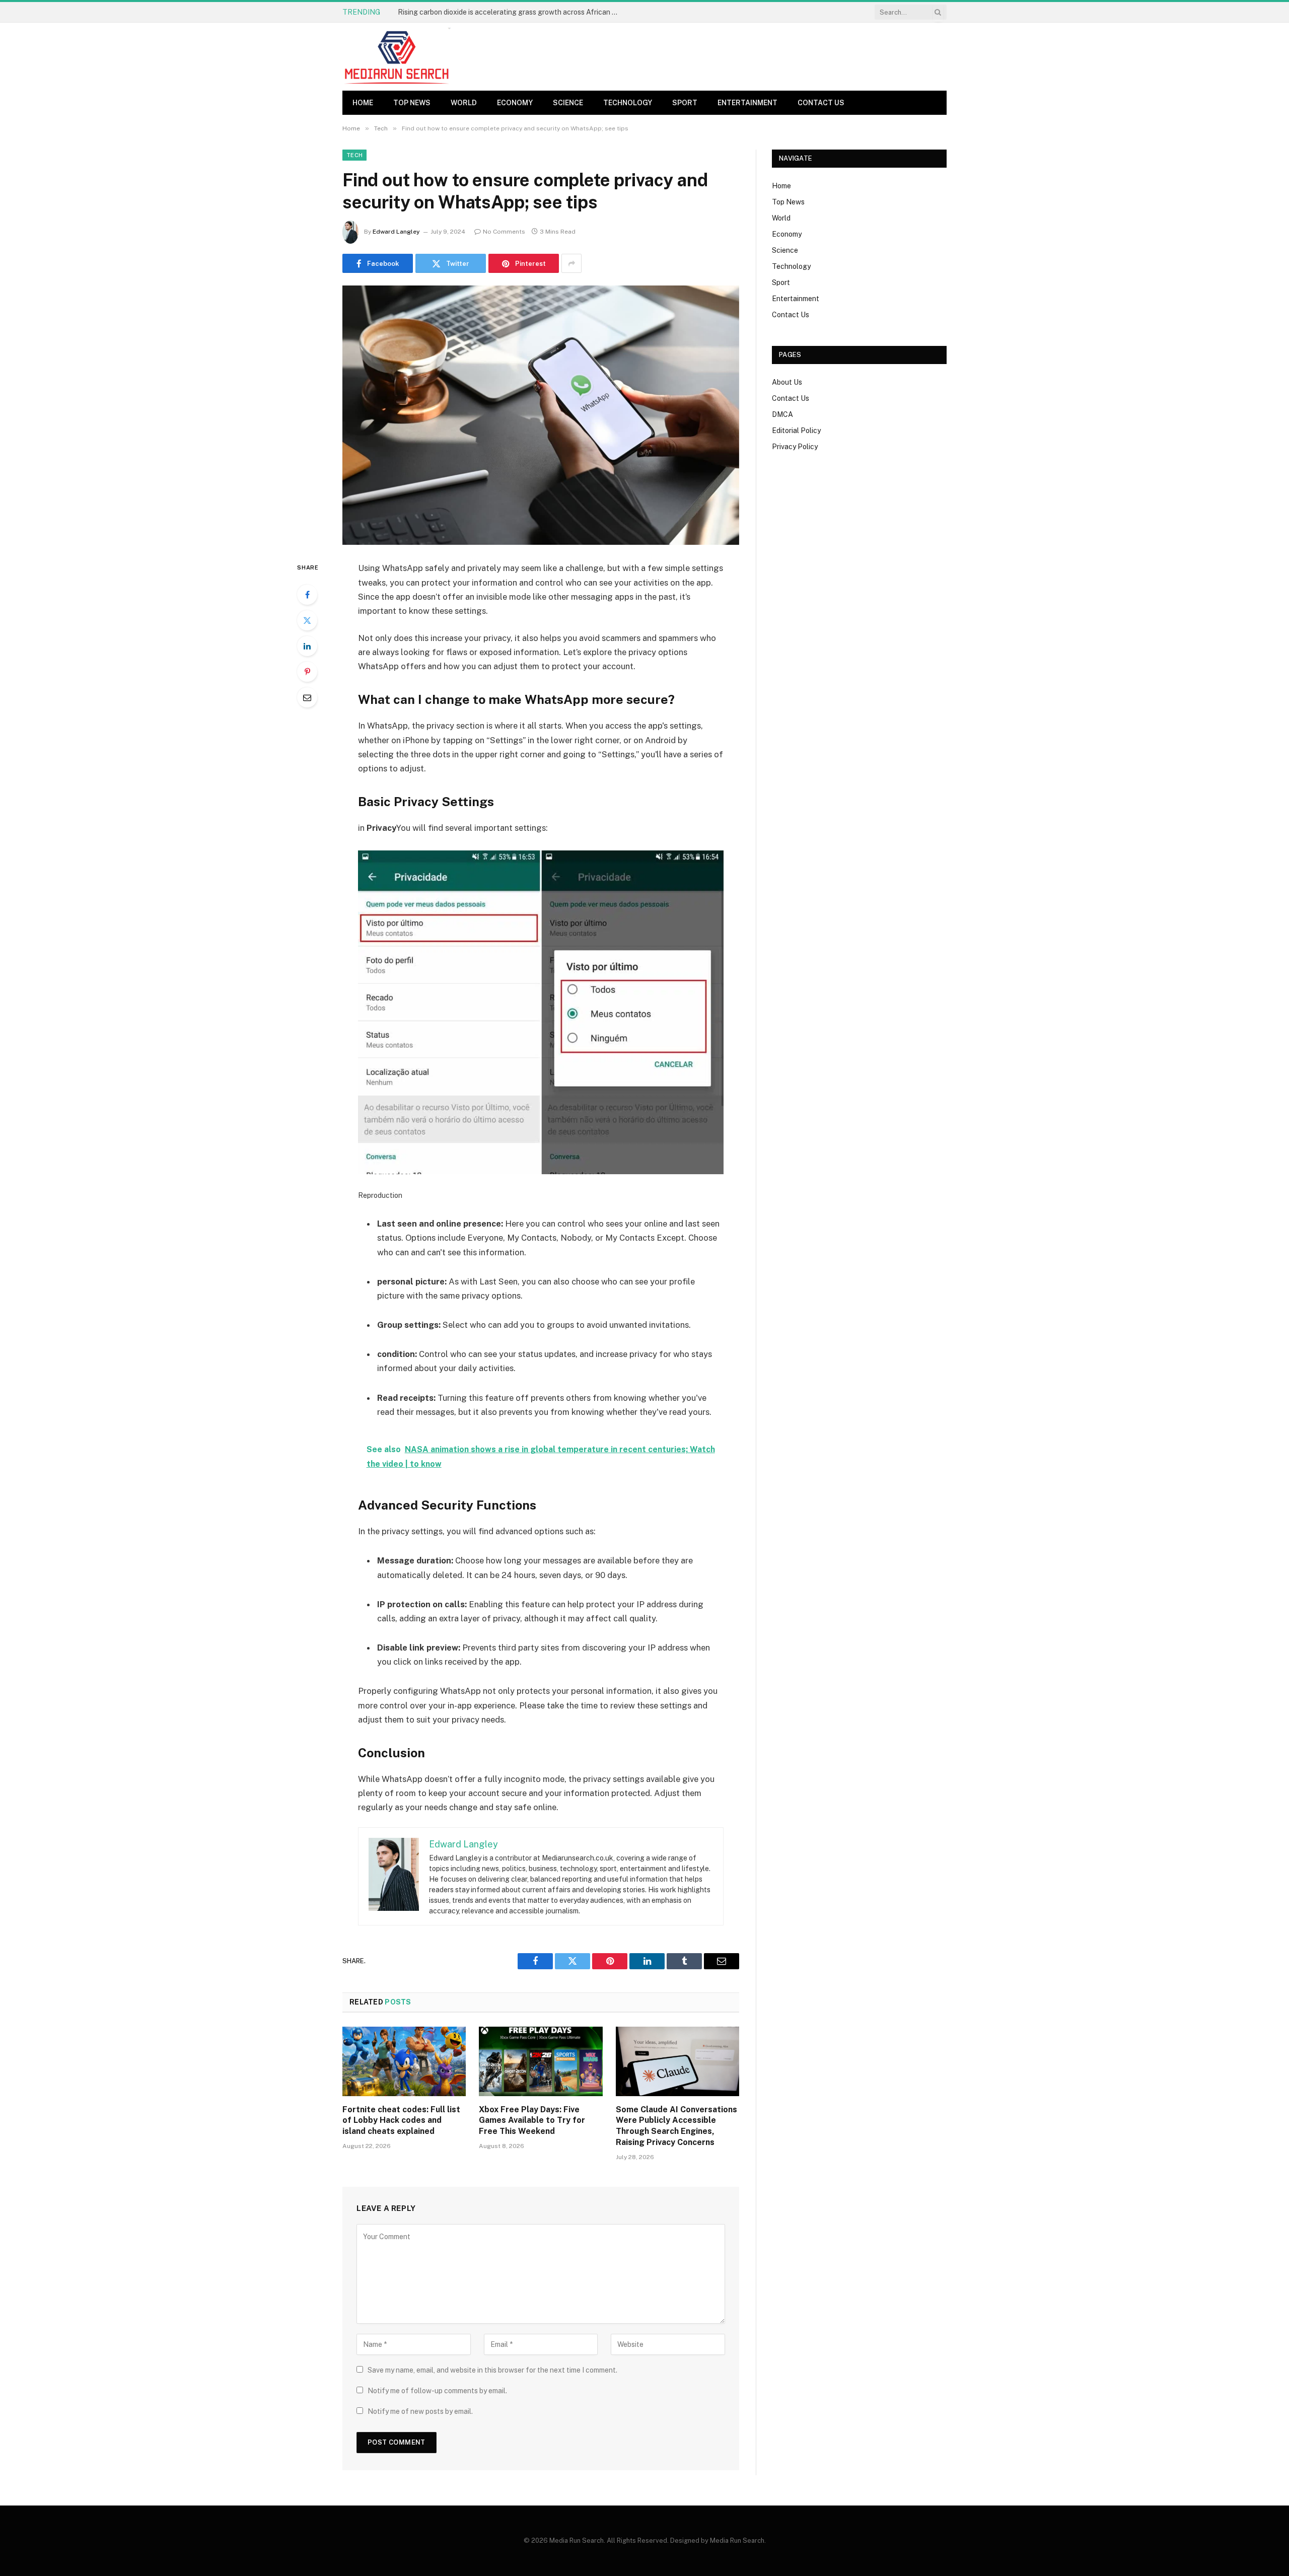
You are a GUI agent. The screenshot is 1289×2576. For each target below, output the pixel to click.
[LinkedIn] (307, 646)
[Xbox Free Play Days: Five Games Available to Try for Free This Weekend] (541, 2061)
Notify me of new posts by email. (420, 2411)
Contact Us (821, 103)
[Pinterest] (307, 672)
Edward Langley (396, 232)
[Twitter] (307, 620)
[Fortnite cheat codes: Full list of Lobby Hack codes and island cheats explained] (404, 2061)
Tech (354, 155)
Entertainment (747, 103)
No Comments (504, 232)
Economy (515, 103)
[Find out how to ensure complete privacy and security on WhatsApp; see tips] (541, 415)
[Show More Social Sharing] (571, 263)
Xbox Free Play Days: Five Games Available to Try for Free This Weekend (532, 2121)
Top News (412, 103)
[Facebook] (307, 595)
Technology (628, 103)
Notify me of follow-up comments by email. (437, 2391)
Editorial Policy (796, 431)
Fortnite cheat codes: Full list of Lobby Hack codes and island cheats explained (511, 12)
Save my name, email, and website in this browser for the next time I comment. (492, 2370)
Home (363, 103)
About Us (787, 382)
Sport (685, 103)
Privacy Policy (795, 447)
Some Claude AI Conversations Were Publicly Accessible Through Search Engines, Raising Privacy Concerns (676, 2126)
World (464, 103)
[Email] (307, 697)
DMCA (782, 414)
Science (568, 103)
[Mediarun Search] (398, 57)
